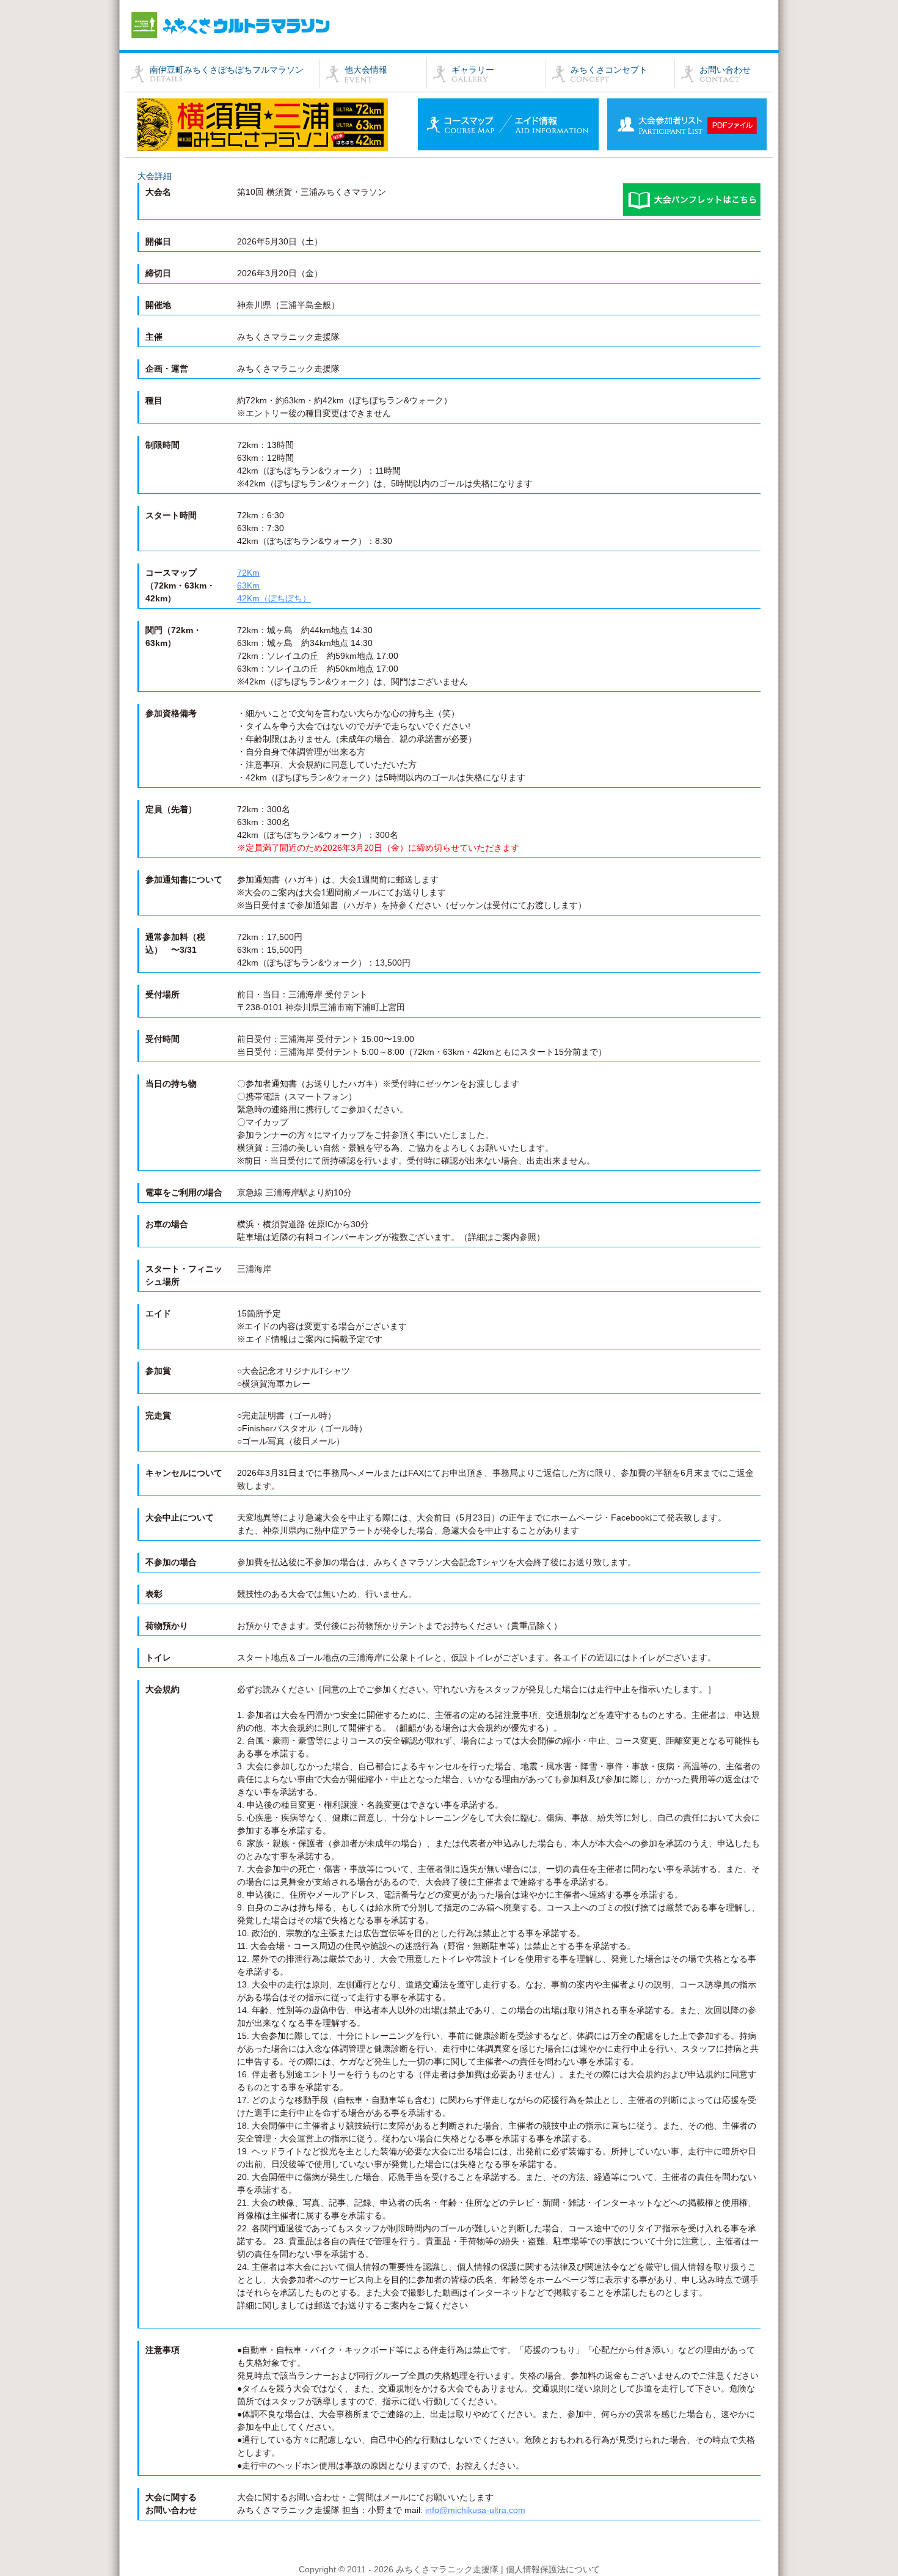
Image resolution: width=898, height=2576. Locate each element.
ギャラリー (473, 70)
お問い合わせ (725, 70)
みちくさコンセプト (609, 70)
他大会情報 (366, 70)
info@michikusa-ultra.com (475, 2510)
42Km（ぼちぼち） (274, 598)
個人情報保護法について (553, 2569)
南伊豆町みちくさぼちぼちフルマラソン (227, 70)
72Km (248, 573)
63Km (248, 585)
